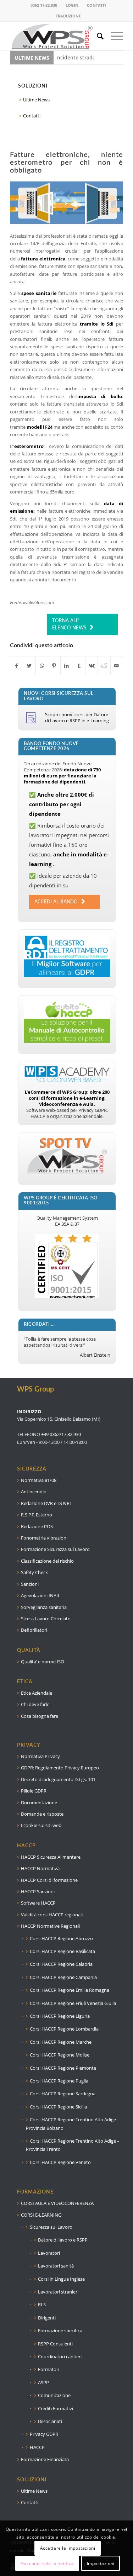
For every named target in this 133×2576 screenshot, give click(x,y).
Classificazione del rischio (47, 1561)
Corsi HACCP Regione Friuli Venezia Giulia (73, 2003)
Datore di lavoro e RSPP (63, 2240)
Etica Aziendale (37, 1693)
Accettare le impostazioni (68, 2548)
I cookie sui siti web (41, 1825)
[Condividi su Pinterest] (54, 666)
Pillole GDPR (34, 1791)
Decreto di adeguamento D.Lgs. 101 (58, 1779)
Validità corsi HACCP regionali (52, 1915)
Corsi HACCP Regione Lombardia (64, 2029)
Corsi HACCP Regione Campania (63, 1977)
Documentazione (39, 1802)
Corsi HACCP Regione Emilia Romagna (70, 1990)
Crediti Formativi (56, 2408)
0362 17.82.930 (44, 5)
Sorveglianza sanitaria (44, 1607)
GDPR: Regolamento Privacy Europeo (60, 1768)
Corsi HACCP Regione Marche (61, 2042)
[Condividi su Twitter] (29, 666)
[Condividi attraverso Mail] (117, 666)
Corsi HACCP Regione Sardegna (63, 2094)
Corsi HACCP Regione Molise (60, 2055)
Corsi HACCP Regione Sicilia (58, 2107)
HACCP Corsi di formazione (49, 1880)
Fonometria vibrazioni (44, 1538)
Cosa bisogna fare (40, 1716)
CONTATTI (96, 5)
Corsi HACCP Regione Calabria (61, 1964)
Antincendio (34, 1492)
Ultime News (36, 100)
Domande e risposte (42, 1814)
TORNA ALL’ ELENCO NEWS (69, 624)
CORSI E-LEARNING (41, 2215)
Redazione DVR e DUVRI (46, 1503)
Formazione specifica (60, 2330)
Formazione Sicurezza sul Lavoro (55, 1549)
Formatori (49, 2369)
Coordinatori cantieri (60, 2356)
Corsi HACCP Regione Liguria (60, 2016)
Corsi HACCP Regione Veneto (60, 2162)
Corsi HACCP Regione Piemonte (63, 2068)
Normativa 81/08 (39, 1480)
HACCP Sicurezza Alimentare (51, 1857)
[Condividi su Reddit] (104, 666)
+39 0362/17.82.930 (61, 1434)
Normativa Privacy (40, 1756)
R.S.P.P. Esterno (37, 1515)
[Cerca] (97, 36)
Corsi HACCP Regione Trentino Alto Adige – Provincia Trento (73, 2145)
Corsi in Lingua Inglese (61, 2279)
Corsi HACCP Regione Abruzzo (61, 1938)
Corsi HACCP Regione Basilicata (62, 1951)
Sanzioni (30, 1584)
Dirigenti (47, 2318)
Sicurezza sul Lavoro (51, 2227)
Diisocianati (50, 2421)
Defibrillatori (34, 1630)
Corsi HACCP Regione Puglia (59, 2081)
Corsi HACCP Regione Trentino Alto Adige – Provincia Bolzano (73, 2124)
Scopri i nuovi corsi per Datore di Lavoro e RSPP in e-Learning (77, 717)
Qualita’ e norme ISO (43, 1662)
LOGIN (72, 5)
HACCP (37, 2447)
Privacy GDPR (44, 2434)
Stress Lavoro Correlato (46, 1619)
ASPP (43, 2382)
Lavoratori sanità (56, 2266)
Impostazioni (101, 2563)
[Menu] (113, 36)
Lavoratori (49, 2253)
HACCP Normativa (40, 1868)
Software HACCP (38, 1903)
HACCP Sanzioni (38, 1891)
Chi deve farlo (35, 1704)
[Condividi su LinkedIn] (67, 666)
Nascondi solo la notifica (47, 2563)
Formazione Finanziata (45, 2459)
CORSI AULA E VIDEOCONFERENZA (57, 2203)
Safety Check (34, 1572)
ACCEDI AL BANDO (56, 902)
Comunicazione (54, 2395)
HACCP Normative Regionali (50, 1926)
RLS (42, 2305)
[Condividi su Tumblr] (79, 666)
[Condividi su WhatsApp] (42, 666)
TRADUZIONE (68, 16)
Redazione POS (37, 1526)
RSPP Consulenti (55, 2344)
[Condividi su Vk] (92, 666)
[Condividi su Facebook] (16, 666)
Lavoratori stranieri (58, 2292)
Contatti (32, 116)
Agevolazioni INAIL (41, 1595)
